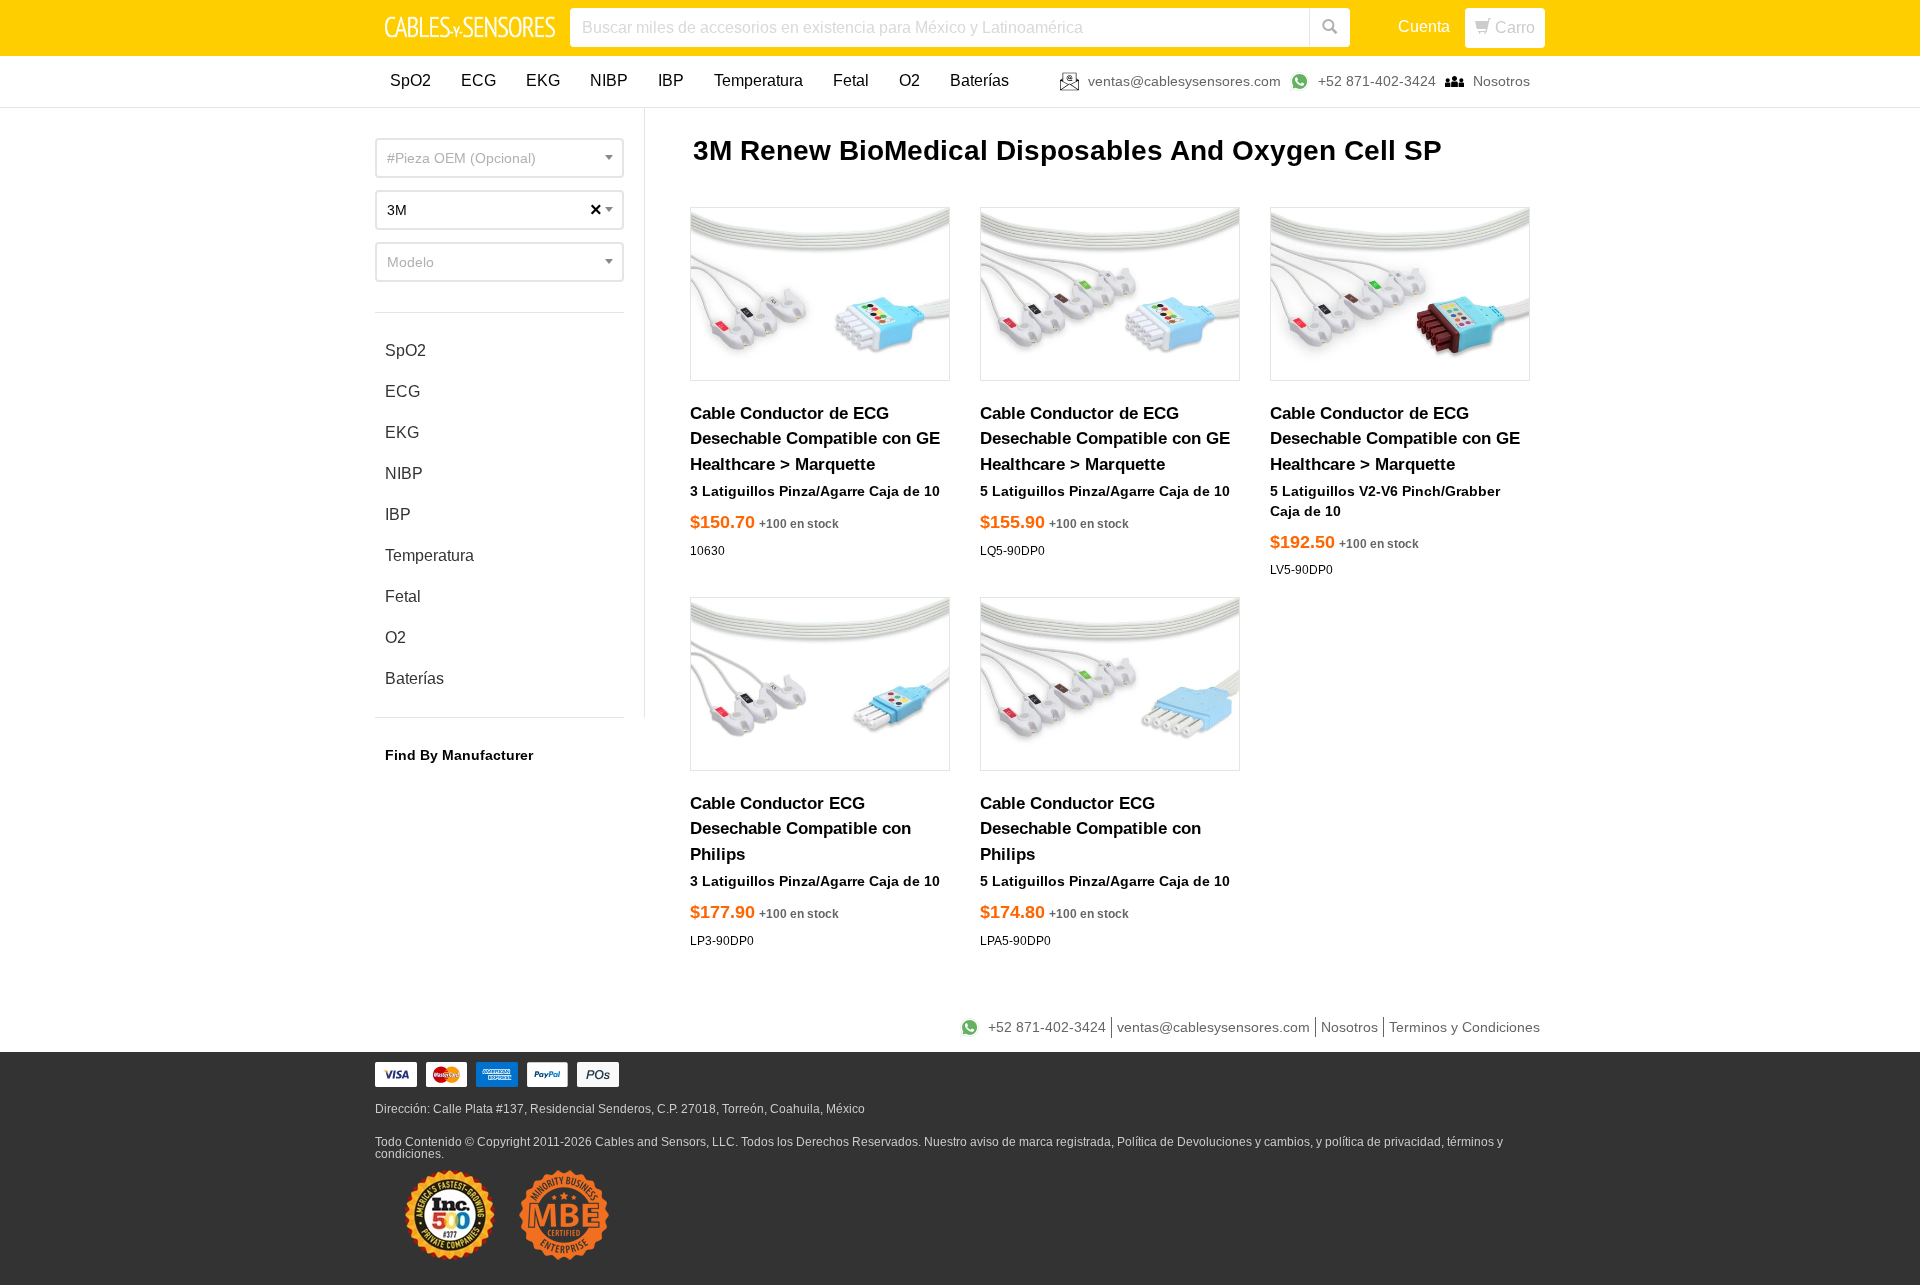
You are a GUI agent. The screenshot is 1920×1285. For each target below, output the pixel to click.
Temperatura (758, 80)
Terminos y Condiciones (1464, 1027)
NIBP (609, 80)
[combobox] (499, 158)
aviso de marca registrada (1040, 1142)
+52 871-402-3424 (1377, 81)
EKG (543, 80)
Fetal (851, 80)
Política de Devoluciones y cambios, (1215, 1142)
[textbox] (499, 158)
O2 (909, 80)
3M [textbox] (494, 210)
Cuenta (1424, 26)
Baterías (979, 80)
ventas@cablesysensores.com (1184, 81)
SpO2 (410, 80)
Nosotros (1501, 81)
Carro (1513, 27)
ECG (478, 80)
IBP (671, 80)
